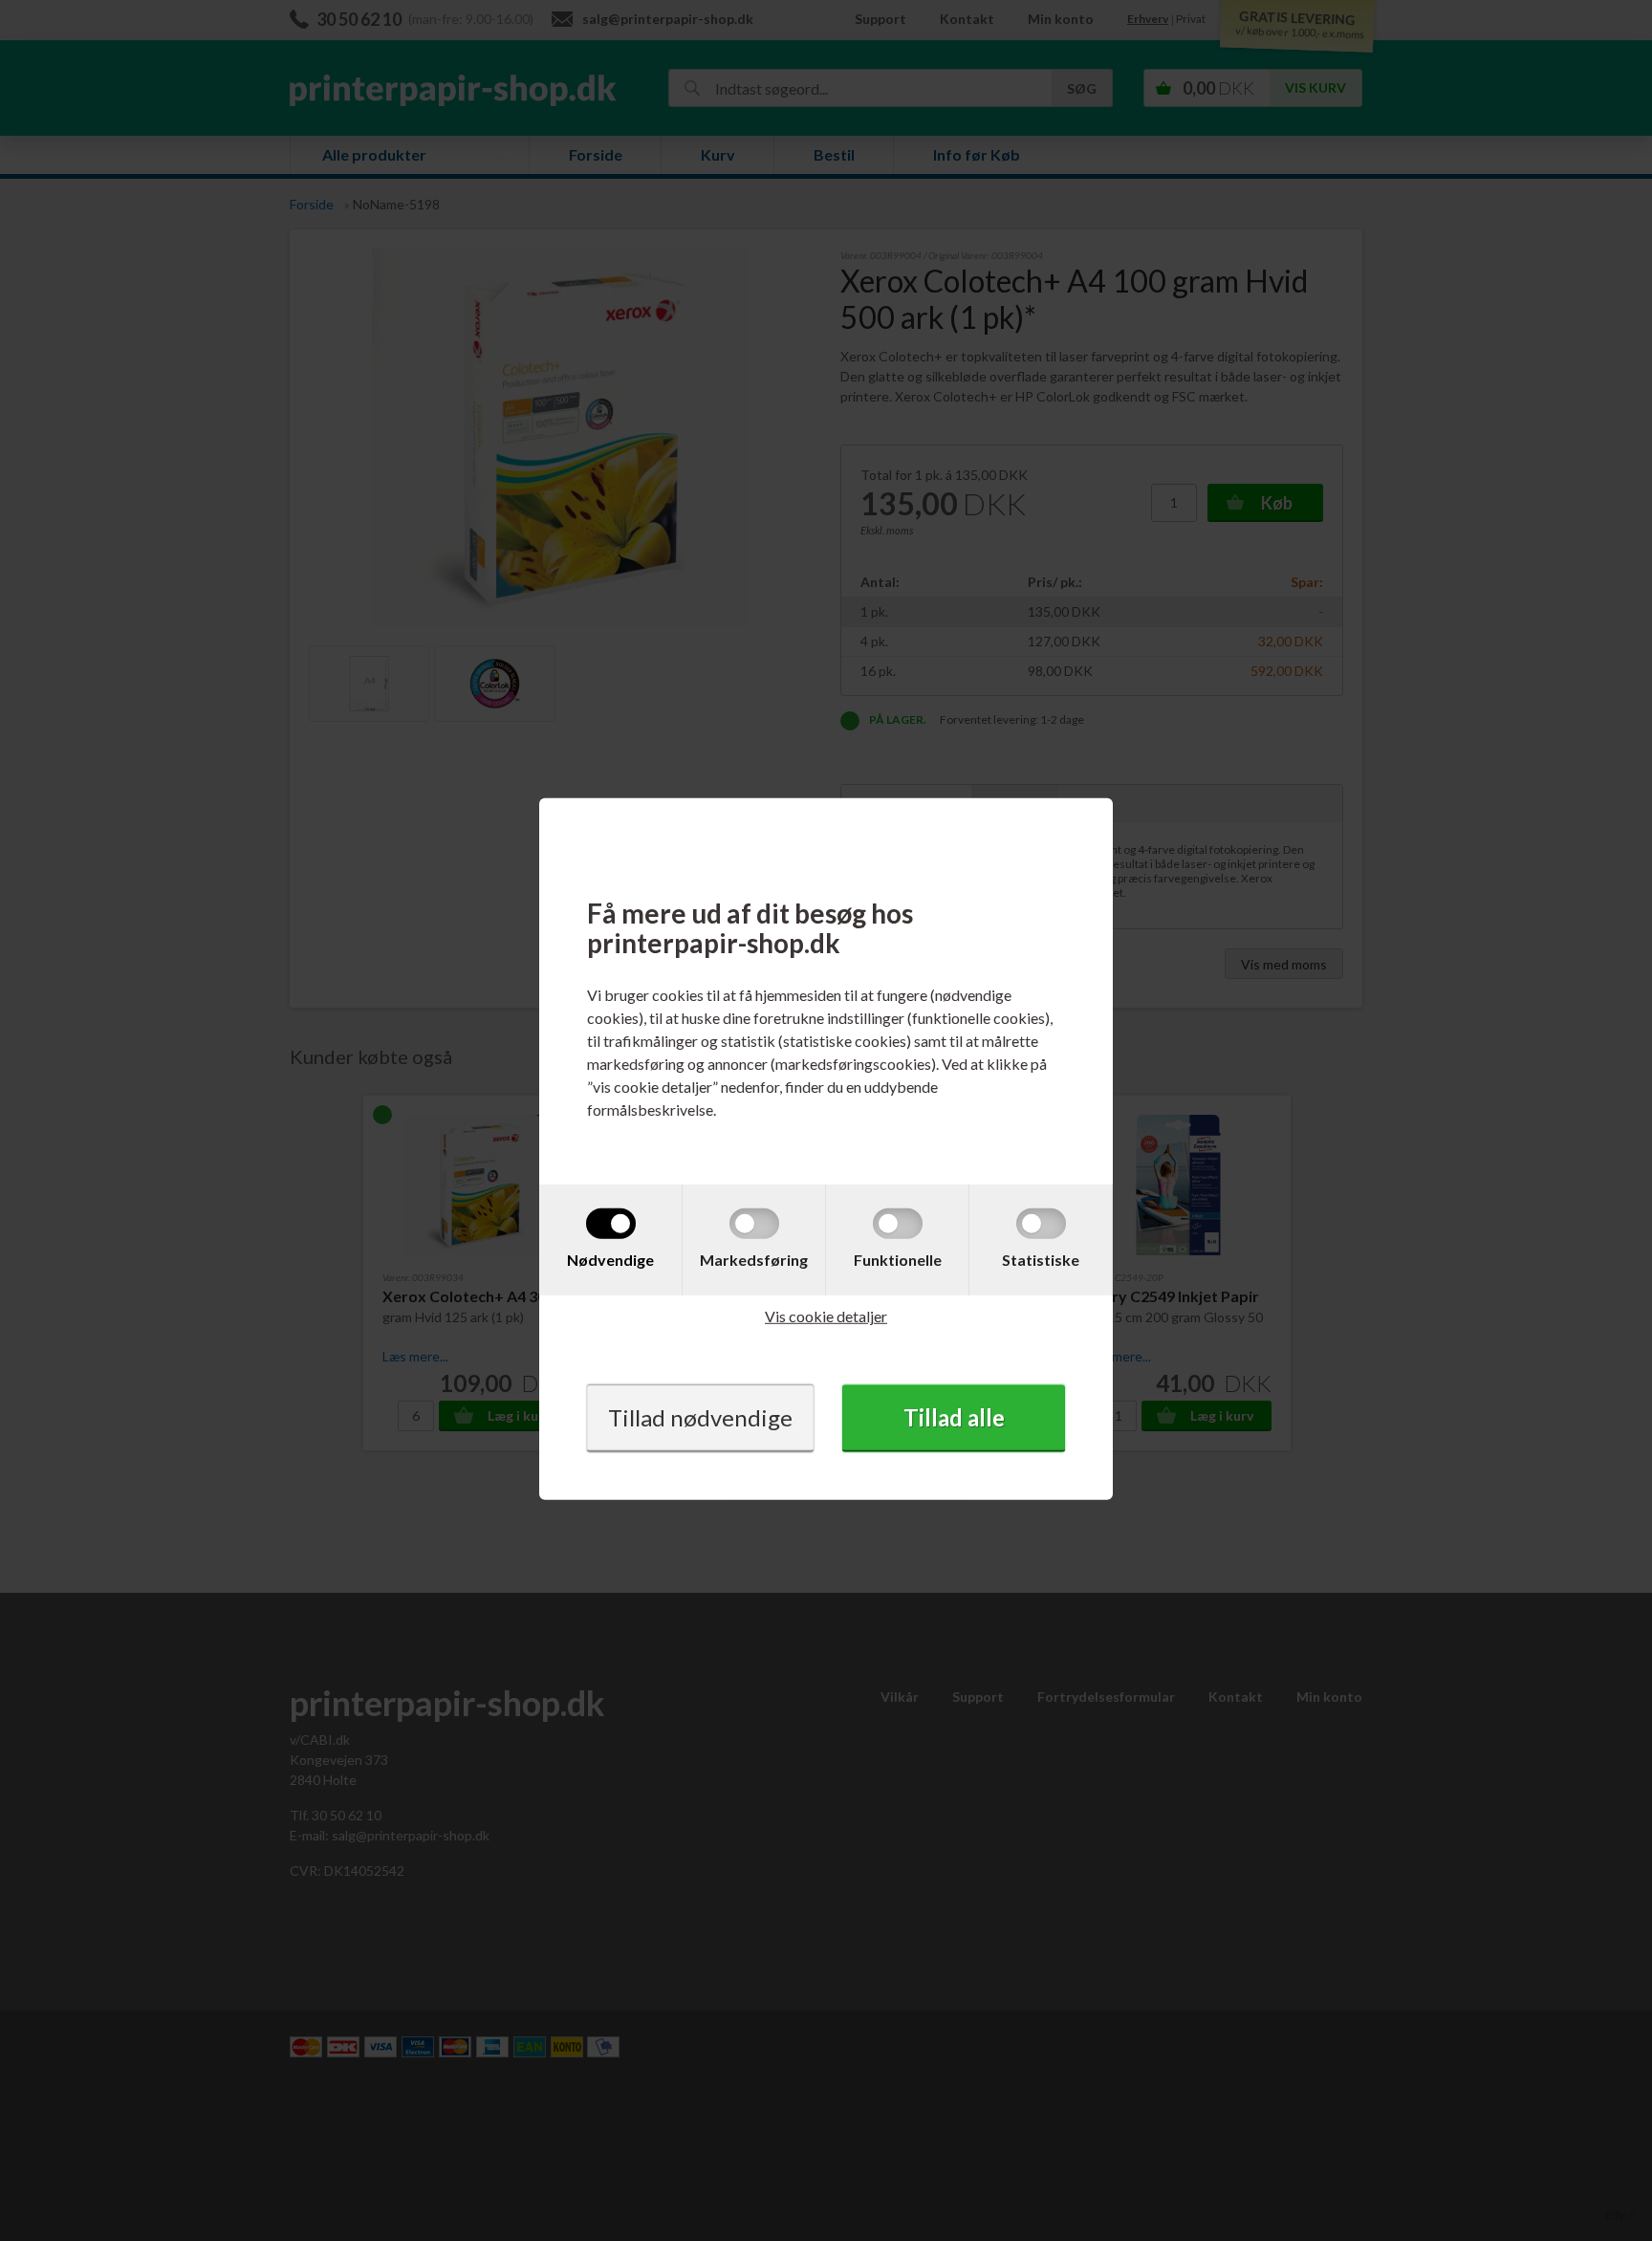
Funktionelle (898, 1260)
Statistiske (1041, 1260)
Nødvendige (610, 1260)
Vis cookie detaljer (826, 1316)
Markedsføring (754, 1260)
